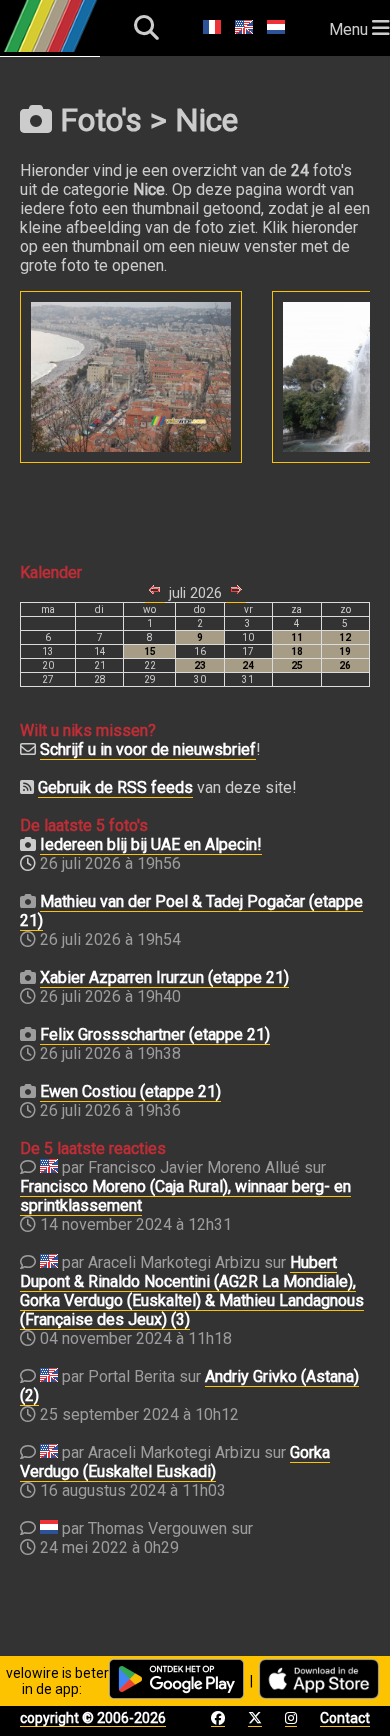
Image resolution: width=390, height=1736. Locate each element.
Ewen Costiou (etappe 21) (130, 1091)
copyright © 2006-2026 (93, 1718)
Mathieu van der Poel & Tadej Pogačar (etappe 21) (191, 911)
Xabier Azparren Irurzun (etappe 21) (164, 977)
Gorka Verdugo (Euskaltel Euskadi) (175, 1462)
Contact (345, 1718)
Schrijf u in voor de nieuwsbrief (148, 749)
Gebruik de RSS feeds (115, 787)
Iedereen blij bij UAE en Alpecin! (151, 844)
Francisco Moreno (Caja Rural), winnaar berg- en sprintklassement (185, 1196)
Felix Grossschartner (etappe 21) (155, 1034)
